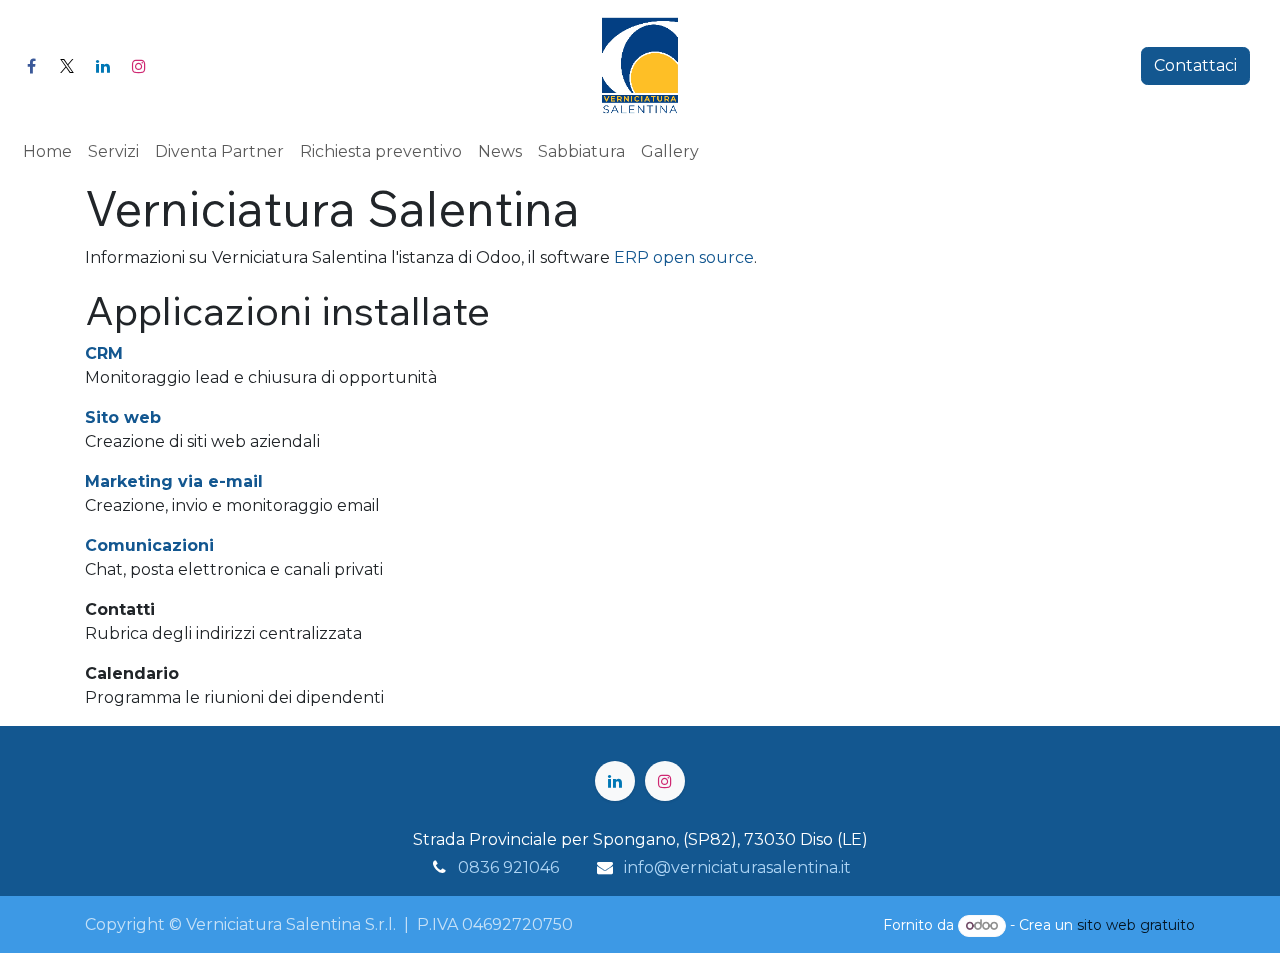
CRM (104, 353)
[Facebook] (31, 66)
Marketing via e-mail (174, 481)
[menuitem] (47, 152)
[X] (67, 66)
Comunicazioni (149, 545)
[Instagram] (139, 66)
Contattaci (1195, 65)
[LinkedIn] (103, 66)
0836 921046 (508, 867)
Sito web (123, 417)
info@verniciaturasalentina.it (737, 867)
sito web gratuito (1136, 925)
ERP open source (684, 257)
